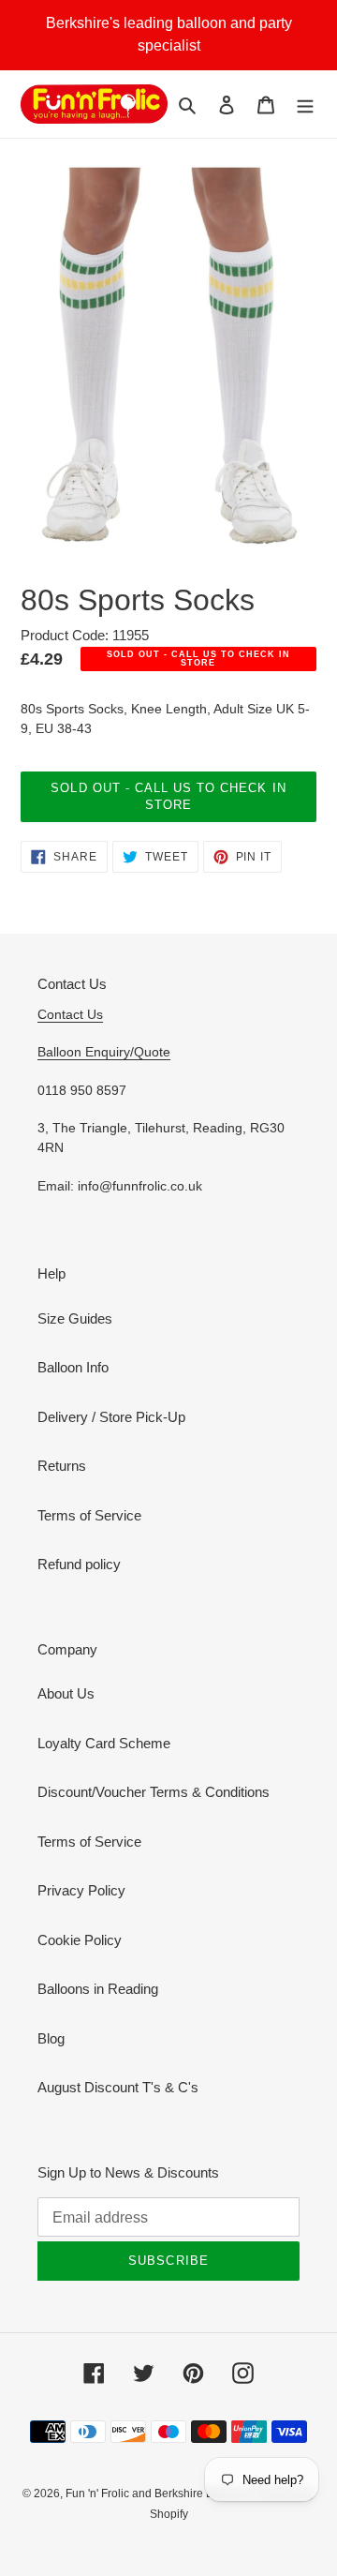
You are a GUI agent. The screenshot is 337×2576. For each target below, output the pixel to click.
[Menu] (305, 105)
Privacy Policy (81, 1890)
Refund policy (79, 1564)
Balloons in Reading (98, 1989)
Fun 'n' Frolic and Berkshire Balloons (160, 2494)
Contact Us (70, 1014)
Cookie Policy (80, 1940)
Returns (62, 1466)
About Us (66, 1693)
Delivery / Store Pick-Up (111, 1417)
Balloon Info (73, 1367)
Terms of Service (89, 1515)
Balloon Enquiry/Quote (104, 1052)
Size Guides (75, 1318)
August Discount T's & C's (118, 2087)
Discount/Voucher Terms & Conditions (154, 1792)
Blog (51, 2038)
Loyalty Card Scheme (104, 1743)
